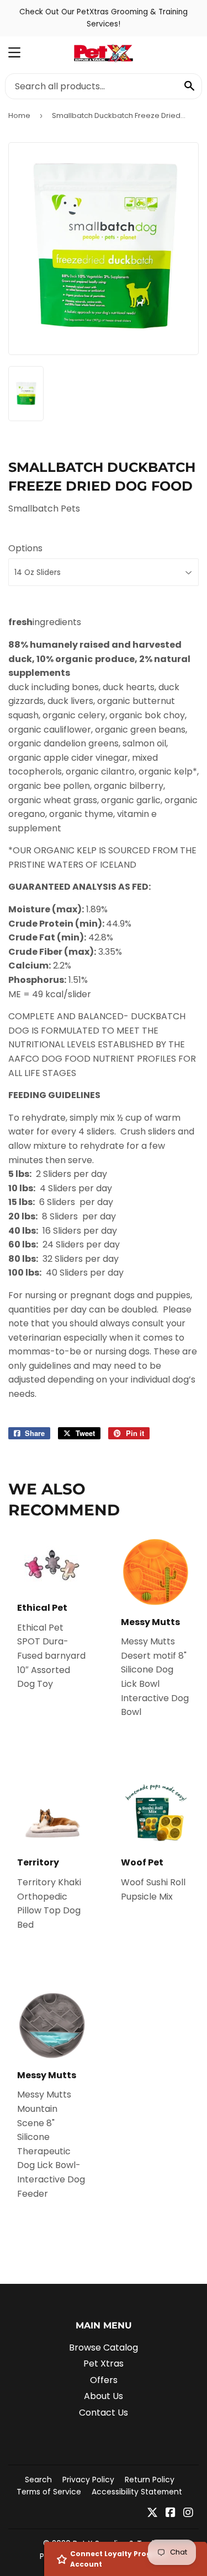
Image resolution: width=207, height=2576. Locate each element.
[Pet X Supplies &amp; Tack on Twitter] (152, 2513)
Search (38, 2480)
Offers (104, 2380)
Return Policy (150, 2480)
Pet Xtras (104, 2363)
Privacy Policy (88, 2480)
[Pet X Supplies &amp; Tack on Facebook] (171, 2513)
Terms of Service (49, 2492)
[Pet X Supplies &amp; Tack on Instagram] (188, 2513)
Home (19, 115)
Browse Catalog (104, 2348)
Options (25, 548)
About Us (104, 2396)
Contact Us (104, 2413)
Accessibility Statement (137, 2492)
